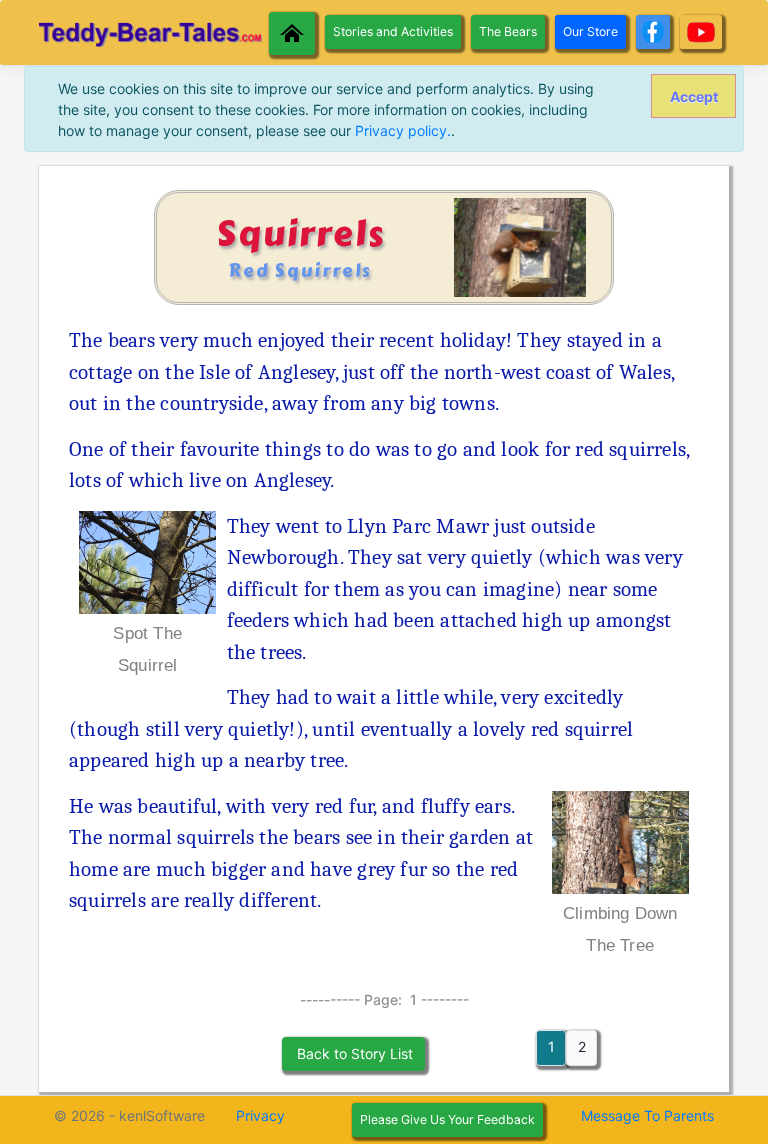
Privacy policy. (403, 130)
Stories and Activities (393, 31)
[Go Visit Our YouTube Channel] (701, 32)
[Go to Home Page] (292, 33)
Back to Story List (353, 1053)
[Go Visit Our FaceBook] (653, 32)
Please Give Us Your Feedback (447, 1119)
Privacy (260, 1115)
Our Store (590, 31)
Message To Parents (647, 1115)
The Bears (508, 31)
